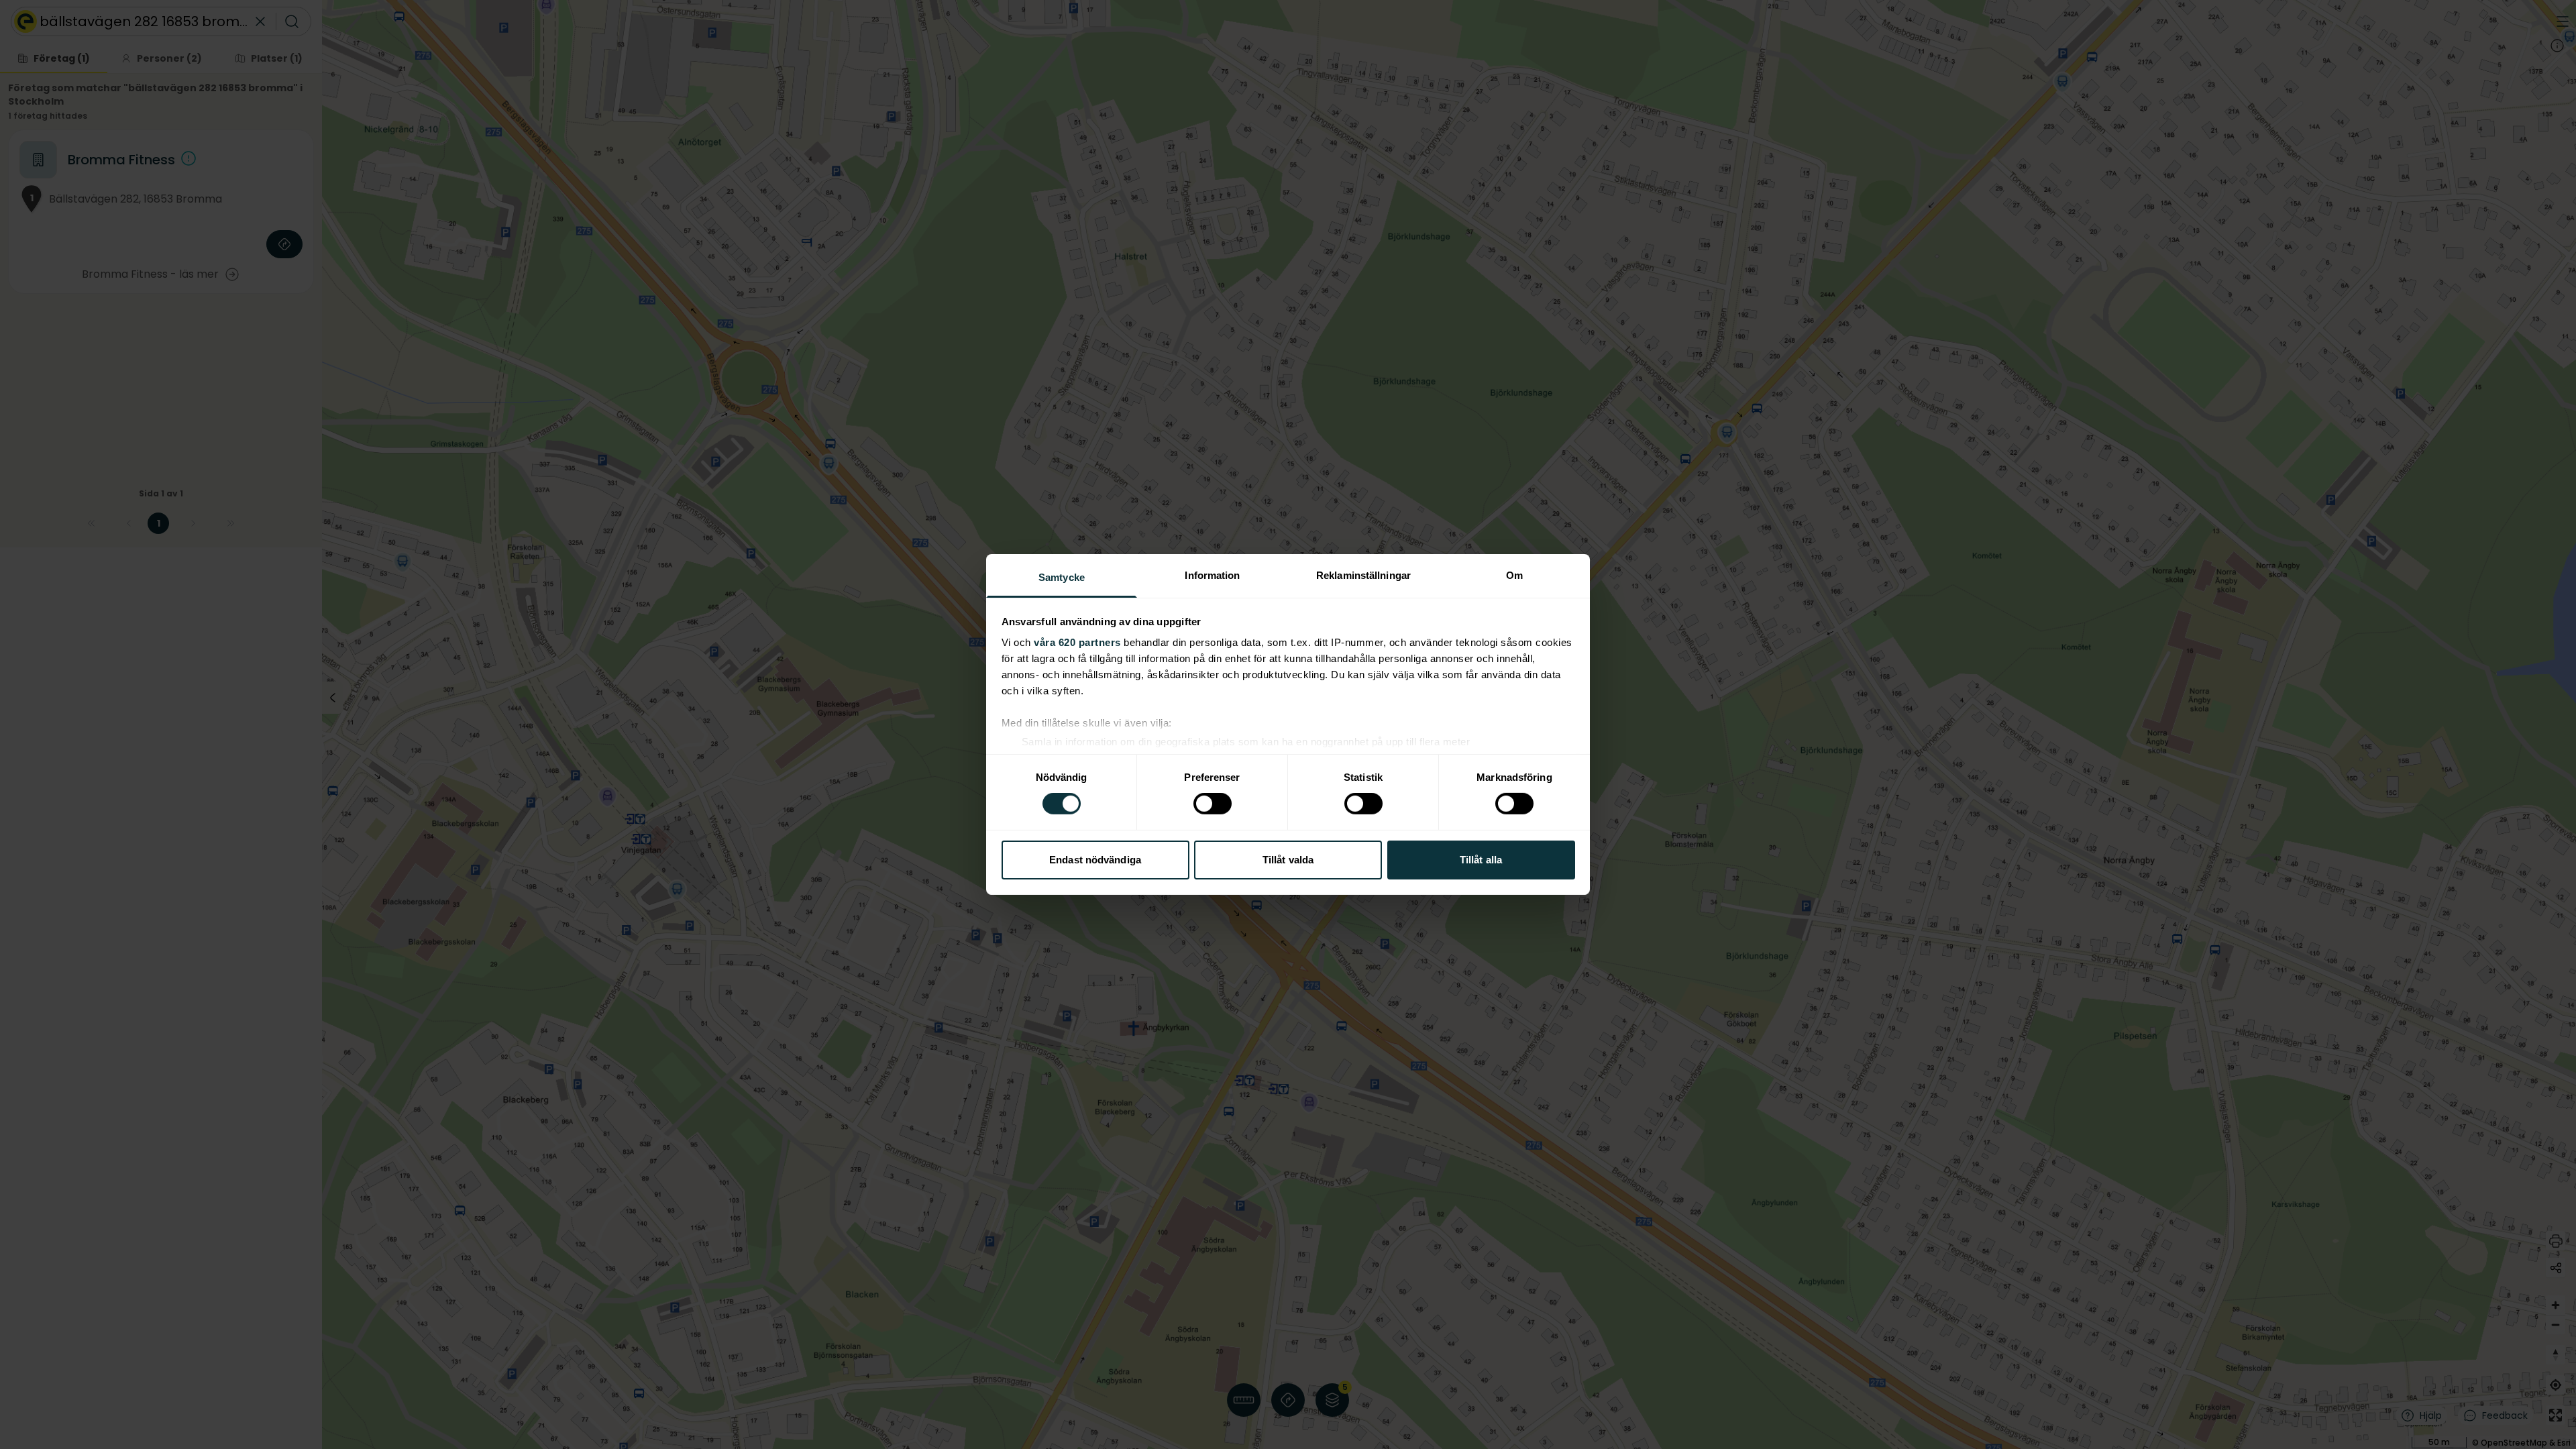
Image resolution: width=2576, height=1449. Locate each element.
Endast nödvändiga (1095, 860)
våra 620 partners (1077, 642)
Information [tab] (1212, 575)
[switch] (1213, 804)
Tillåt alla (1481, 860)
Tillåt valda (1288, 860)
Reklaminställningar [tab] (1363, 575)
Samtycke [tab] (1062, 577)
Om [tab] (1514, 575)
